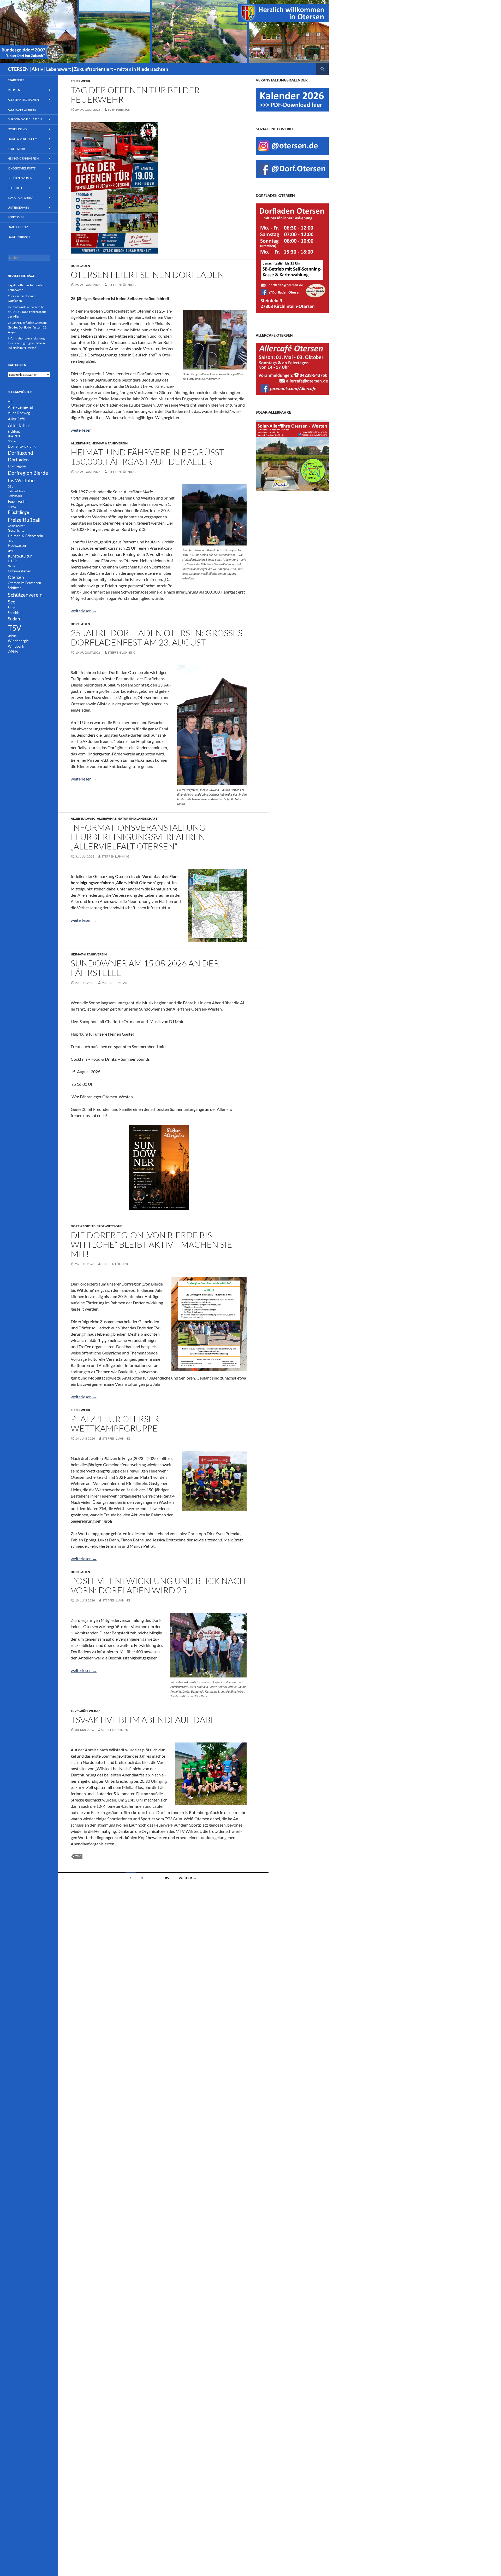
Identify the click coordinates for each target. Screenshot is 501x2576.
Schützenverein (20, 178)
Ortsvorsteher (19, 571)
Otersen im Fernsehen (24, 583)
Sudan (14, 619)
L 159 (12, 561)
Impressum (16, 217)
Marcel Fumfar (114, 983)
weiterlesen (84, 430)
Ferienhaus (15, 496)
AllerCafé (16, 419)
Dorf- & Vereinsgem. (23, 139)
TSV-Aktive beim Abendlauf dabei (145, 1720)
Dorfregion (17, 466)
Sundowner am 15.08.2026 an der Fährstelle (145, 968)
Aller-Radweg (83, 818)
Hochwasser (17, 546)
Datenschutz (18, 227)
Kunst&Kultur (20, 556)
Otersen (14, 90)
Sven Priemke (119, 110)
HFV (11, 541)
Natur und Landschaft (138, 818)
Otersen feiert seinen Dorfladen (147, 275)
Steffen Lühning (122, 285)
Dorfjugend (17, 129)
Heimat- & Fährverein (110, 443)
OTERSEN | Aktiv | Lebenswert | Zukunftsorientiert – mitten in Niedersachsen (88, 69)
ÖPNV (13, 652)
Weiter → (187, 1878)
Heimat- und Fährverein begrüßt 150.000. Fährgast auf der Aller (147, 457)
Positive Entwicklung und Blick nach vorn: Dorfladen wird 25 (158, 1585)
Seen (11, 608)
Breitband (14, 432)
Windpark (16, 646)
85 (167, 1878)
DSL (10, 486)
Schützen (15, 588)
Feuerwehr (80, 81)
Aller (12, 401)
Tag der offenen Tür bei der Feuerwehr (135, 95)
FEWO (12, 507)
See (11, 602)
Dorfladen (80, 266)
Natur (11, 566)
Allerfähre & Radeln (23, 100)
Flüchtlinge (18, 512)
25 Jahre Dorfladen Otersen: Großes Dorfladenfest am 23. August (157, 638)
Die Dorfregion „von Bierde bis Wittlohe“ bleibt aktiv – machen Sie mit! (151, 1244)
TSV (78, 1856)
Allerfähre (80, 443)
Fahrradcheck (16, 491)
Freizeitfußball (24, 520)
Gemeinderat (16, 526)
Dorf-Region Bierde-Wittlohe (96, 1226)
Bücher (12, 441)
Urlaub (12, 636)
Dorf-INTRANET (19, 237)
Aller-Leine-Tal (20, 407)
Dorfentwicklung (22, 446)
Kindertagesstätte (22, 168)
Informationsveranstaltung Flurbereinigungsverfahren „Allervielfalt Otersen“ (138, 837)
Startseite (16, 80)
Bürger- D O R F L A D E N (25, 119)
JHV (10, 551)
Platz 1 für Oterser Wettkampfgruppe (115, 1424)
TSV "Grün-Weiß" (85, 1711)
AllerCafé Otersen (22, 110)
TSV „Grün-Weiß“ (20, 198)
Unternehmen (18, 207)
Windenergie (18, 641)
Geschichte (16, 530)
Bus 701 (14, 436)
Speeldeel (15, 188)
